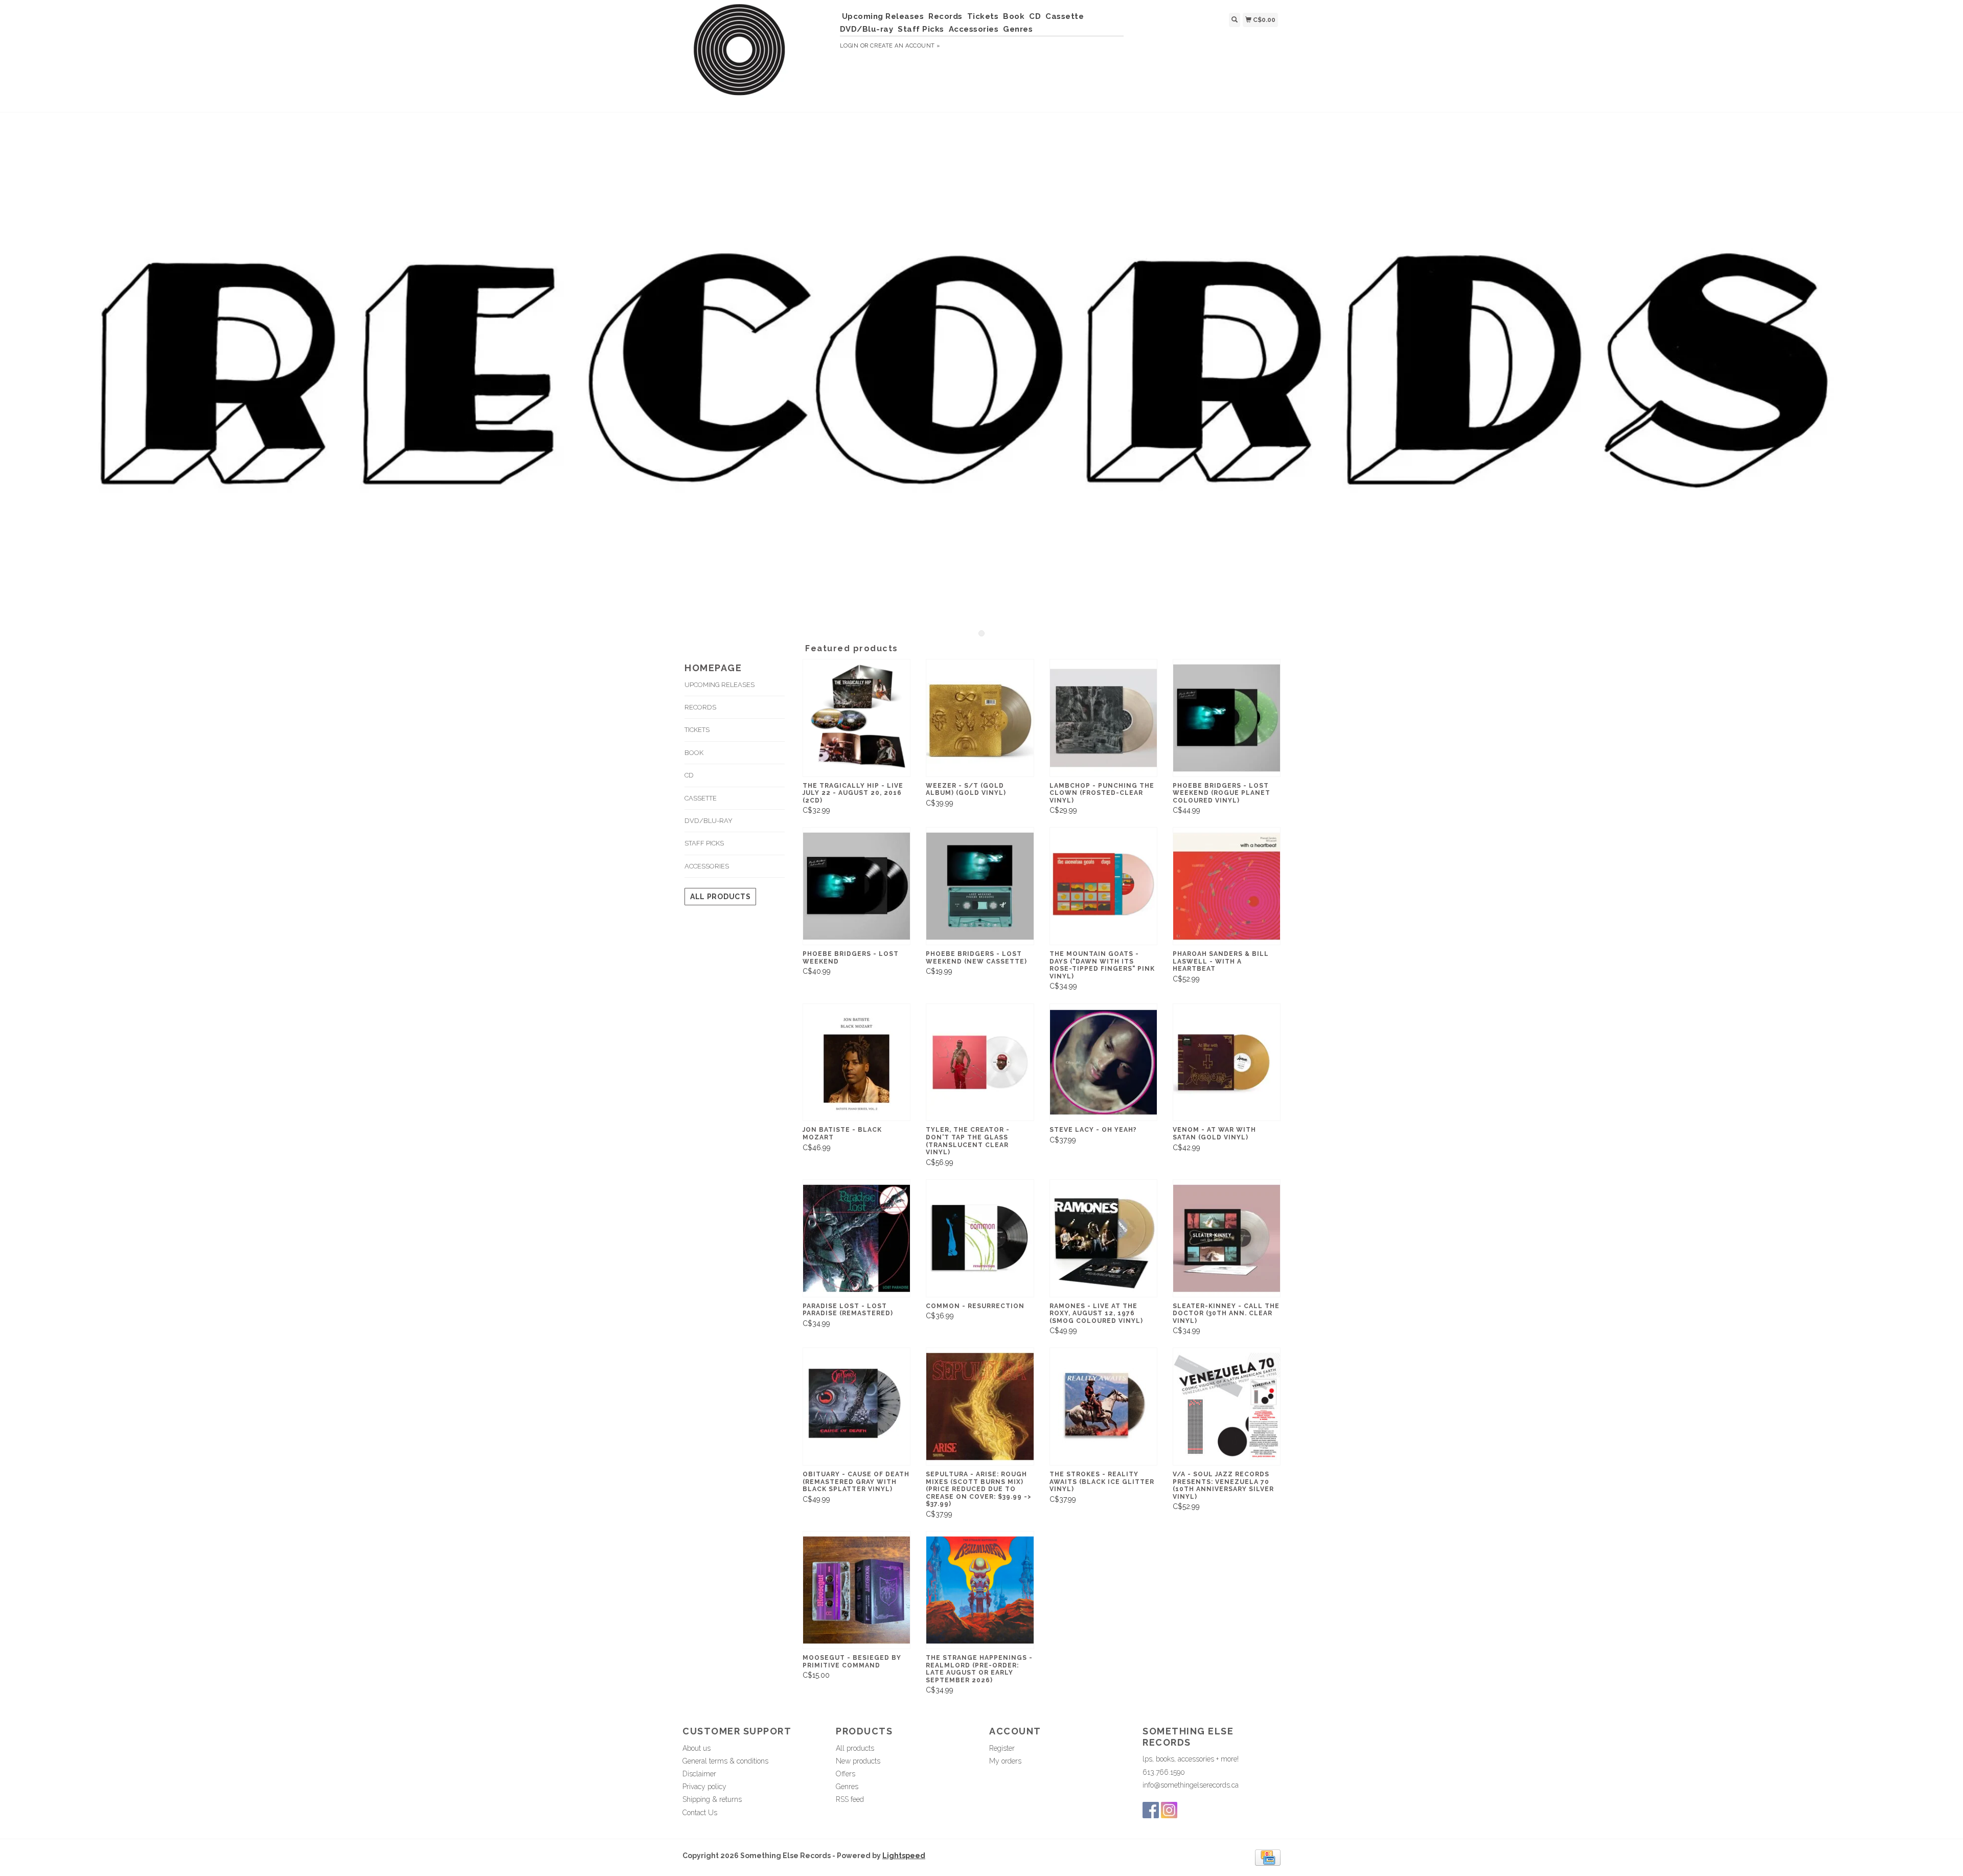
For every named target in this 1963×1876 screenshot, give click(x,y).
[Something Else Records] (757, 55)
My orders (1005, 1761)
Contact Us (700, 1813)
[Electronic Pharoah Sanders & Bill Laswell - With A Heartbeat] (1227, 886)
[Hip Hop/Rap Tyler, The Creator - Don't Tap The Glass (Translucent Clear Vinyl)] (980, 1062)
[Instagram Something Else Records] (1169, 1810)
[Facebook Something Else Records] (1151, 1810)
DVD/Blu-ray (867, 29)
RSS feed (850, 1799)
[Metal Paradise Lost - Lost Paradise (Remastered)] (857, 1238)
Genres (1018, 29)
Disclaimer (699, 1774)
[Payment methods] (1268, 1857)
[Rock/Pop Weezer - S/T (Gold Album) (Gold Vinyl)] (980, 718)
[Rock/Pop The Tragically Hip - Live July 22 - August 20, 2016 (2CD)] (857, 718)
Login (849, 46)
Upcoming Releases (883, 16)
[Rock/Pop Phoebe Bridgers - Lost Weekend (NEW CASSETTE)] (980, 886)
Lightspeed (904, 1856)
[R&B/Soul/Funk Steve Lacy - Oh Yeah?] (1103, 1062)
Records (945, 16)
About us (697, 1748)
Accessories (974, 29)
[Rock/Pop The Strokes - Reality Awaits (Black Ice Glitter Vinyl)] (1103, 1406)
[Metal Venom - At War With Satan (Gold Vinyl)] (1227, 1062)
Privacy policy (704, 1787)
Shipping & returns (712, 1799)
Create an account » (905, 46)
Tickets (983, 16)
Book (1014, 16)
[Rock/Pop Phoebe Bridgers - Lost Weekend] (857, 886)
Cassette (1065, 16)
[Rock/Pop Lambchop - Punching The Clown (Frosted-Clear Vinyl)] (1103, 718)
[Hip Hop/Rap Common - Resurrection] (980, 1238)
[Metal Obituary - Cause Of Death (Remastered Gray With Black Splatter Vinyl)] (857, 1406)
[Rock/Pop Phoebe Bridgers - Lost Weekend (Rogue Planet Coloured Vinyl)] (1227, 718)
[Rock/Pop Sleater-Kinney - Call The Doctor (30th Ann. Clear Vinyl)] (1227, 1238)
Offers (846, 1774)
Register (1002, 1748)
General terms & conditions (725, 1761)
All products (720, 897)
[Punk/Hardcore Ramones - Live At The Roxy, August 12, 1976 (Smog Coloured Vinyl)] (1103, 1238)
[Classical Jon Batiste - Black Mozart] (857, 1062)
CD (1035, 16)
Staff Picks (921, 29)
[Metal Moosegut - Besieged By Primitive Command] (857, 1590)
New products (858, 1761)
